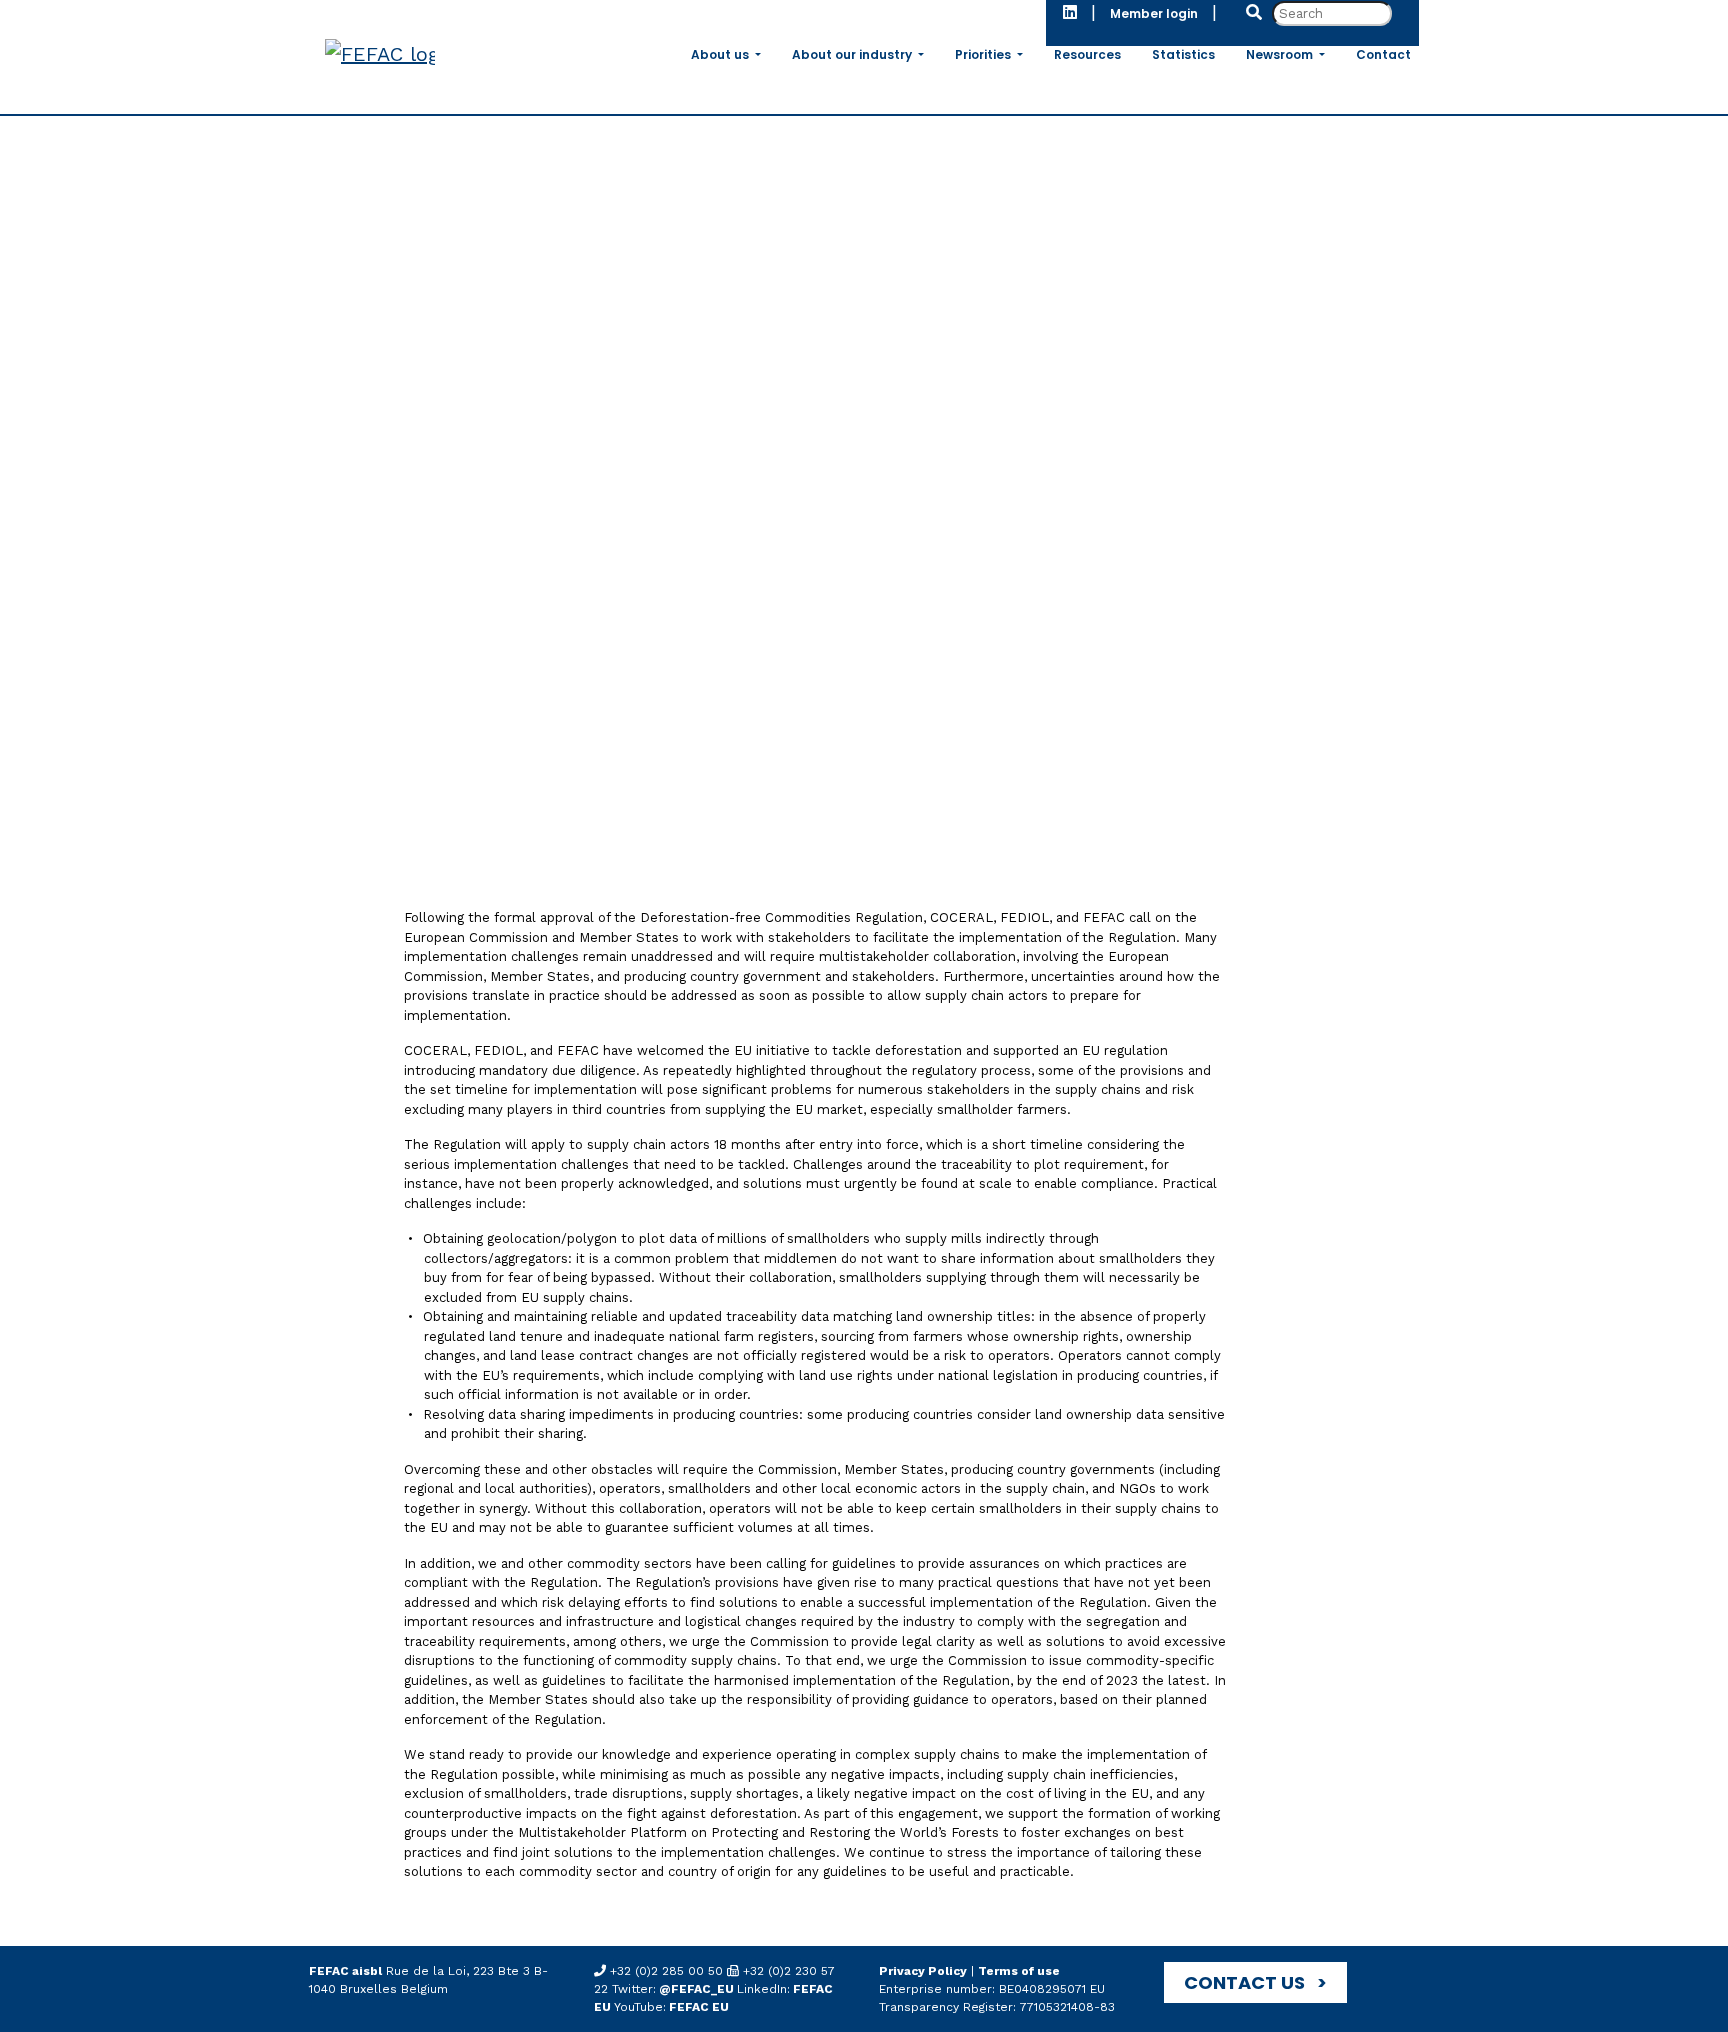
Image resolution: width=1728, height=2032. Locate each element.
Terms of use (1019, 1971)
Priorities (984, 54)
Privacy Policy (923, 1971)
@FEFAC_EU (696, 1989)
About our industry (853, 54)
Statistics (1183, 54)
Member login (1154, 13)
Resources (1087, 54)
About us (721, 54)
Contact (1383, 54)
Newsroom (1281, 54)
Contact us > (1255, 1982)
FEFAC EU (697, 2007)
